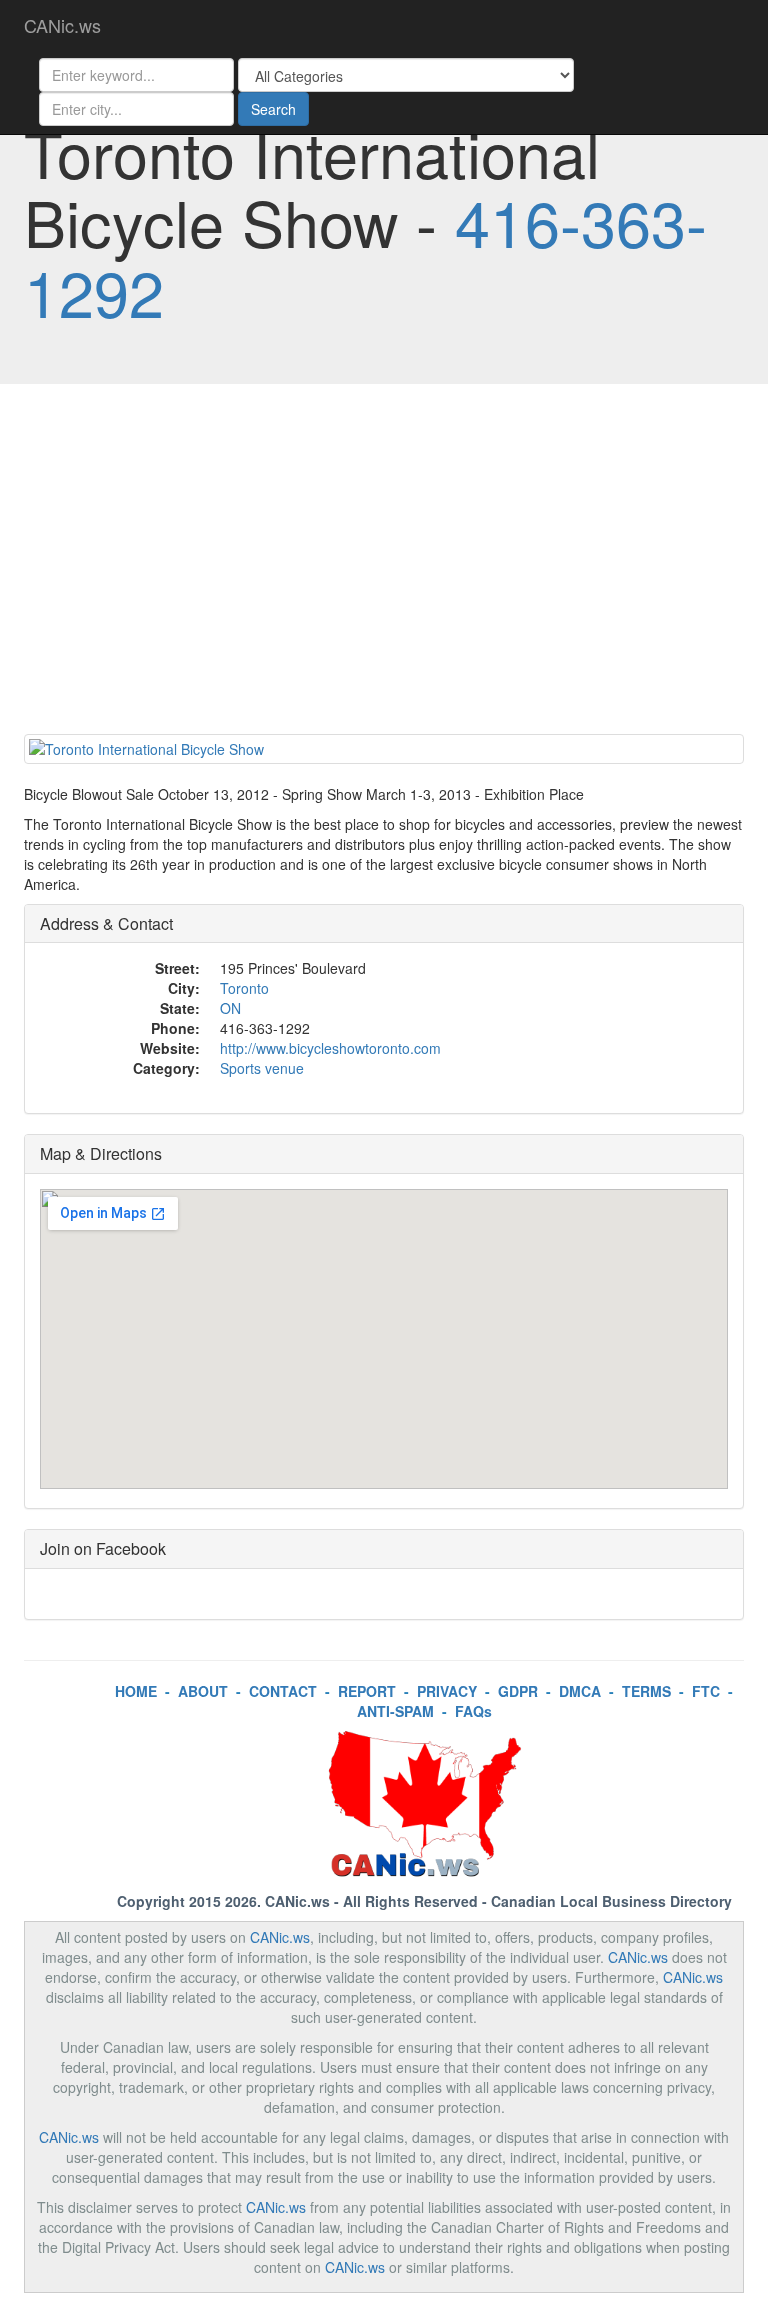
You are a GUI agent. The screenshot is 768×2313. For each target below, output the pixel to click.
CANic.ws (62, 25)
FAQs (473, 1711)
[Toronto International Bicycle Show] (384, 749)
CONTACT (283, 1691)
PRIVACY (447, 1691)
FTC (706, 1691)
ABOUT (203, 1691)
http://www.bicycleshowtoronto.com (330, 1048)
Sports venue (262, 1068)
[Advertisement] (384, 564)
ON (230, 1008)
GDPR (518, 1691)
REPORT (367, 1691)
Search (273, 109)
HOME (136, 1691)
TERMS (646, 1691)
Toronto (244, 988)
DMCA (580, 1691)
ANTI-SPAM (395, 1711)
